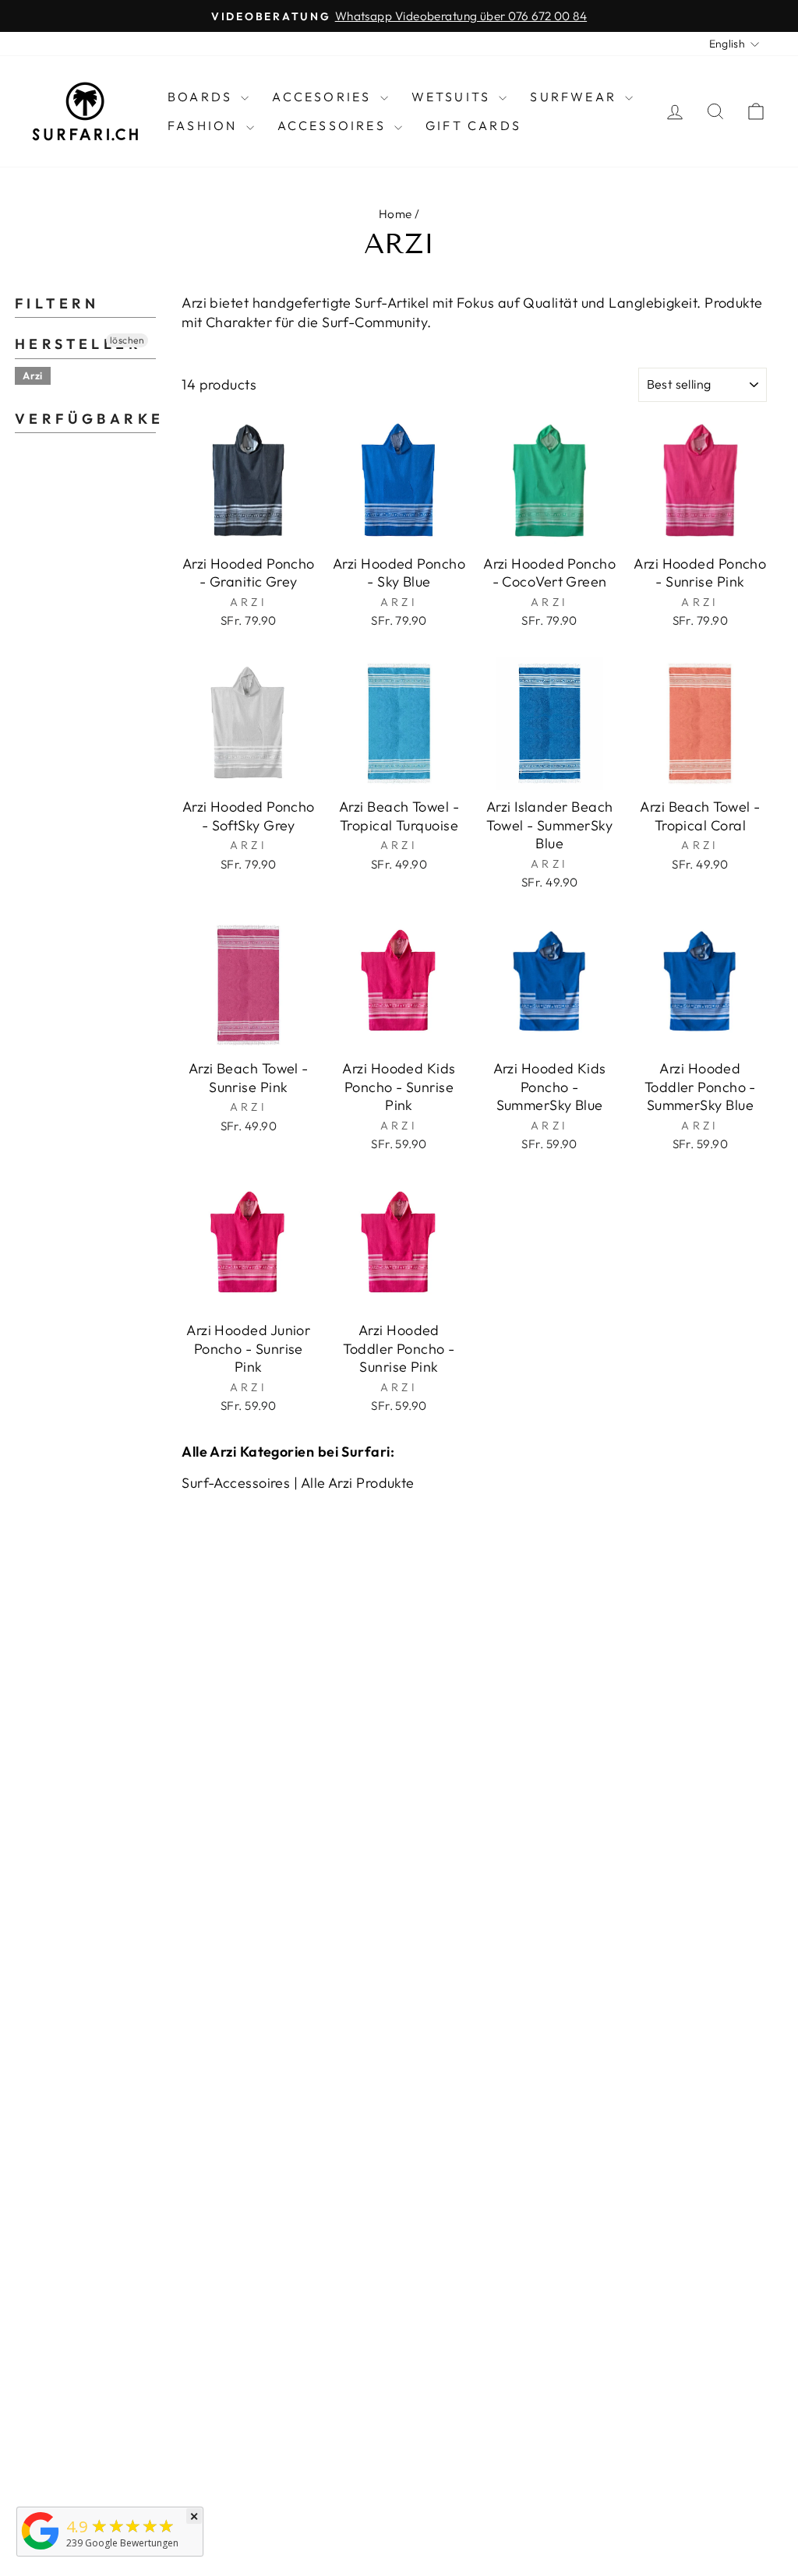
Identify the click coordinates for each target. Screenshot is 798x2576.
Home (395, 214)
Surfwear (576, 97)
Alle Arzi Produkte (358, 1483)
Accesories (324, 97)
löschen (127, 340)
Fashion (205, 125)
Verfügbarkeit (85, 419)
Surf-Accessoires (236, 1483)
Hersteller (78, 344)
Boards (202, 97)
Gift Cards (473, 125)
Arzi (33, 375)
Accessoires (334, 125)
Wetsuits (454, 97)
